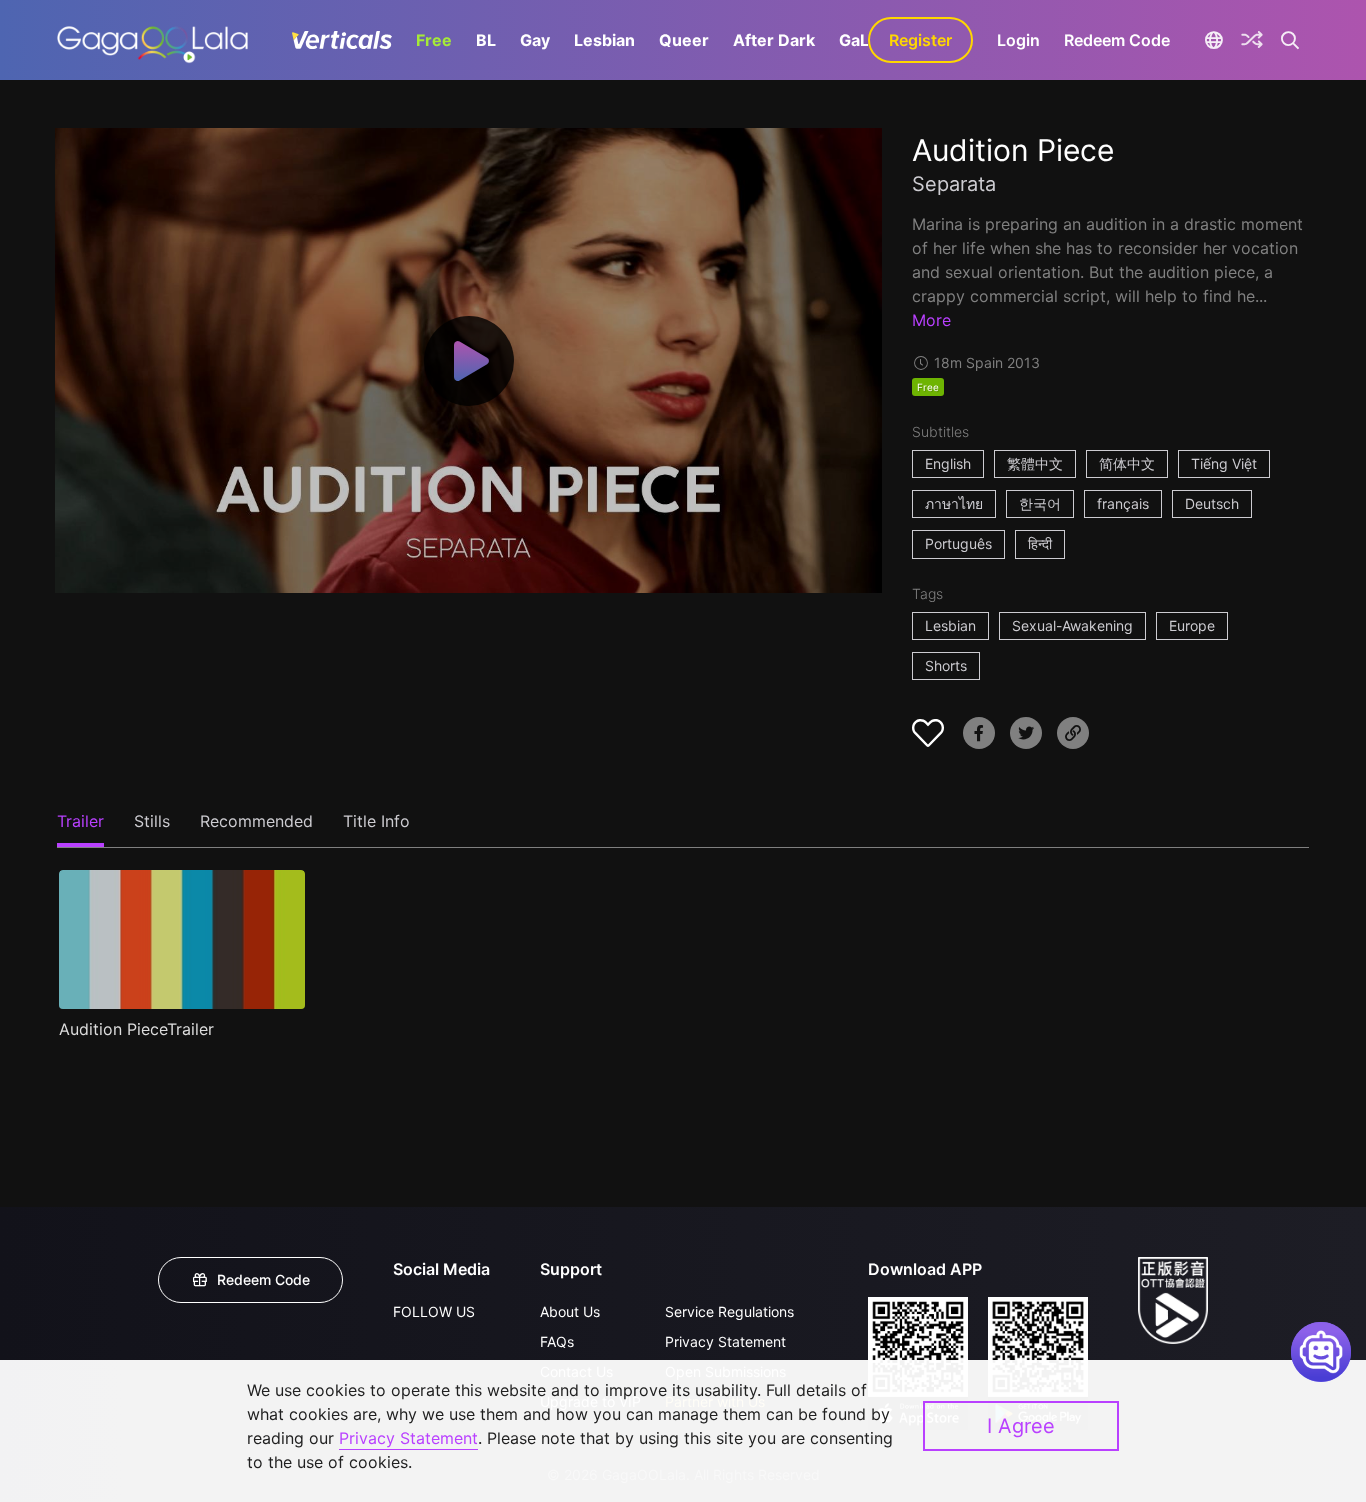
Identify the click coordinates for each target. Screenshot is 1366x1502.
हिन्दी (1040, 543)
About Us (570, 1311)
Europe (1192, 625)
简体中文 (1127, 463)
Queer (684, 40)
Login (1018, 40)
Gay (535, 40)
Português (958, 543)
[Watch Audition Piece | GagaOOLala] (152, 40)
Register (920, 40)
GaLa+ (864, 40)
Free (434, 40)
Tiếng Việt (1224, 463)
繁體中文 (1035, 463)
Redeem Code (1117, 40)
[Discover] (1252, 40)
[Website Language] (1213, 40)
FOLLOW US (434, 1311)
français (1123, 503)
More (931, 320)
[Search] (1290, 40)
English (948, 463)
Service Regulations (729, 1311)
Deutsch (1212, 503)
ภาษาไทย (954, 503)
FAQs (557, 1341)
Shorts (946, 665)
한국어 (1040, 503)
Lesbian (604, 40)
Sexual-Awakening (1072, 625)
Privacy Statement (725, 1341)
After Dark (774, 40)
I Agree (1021, 1426)
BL (486, 40)
